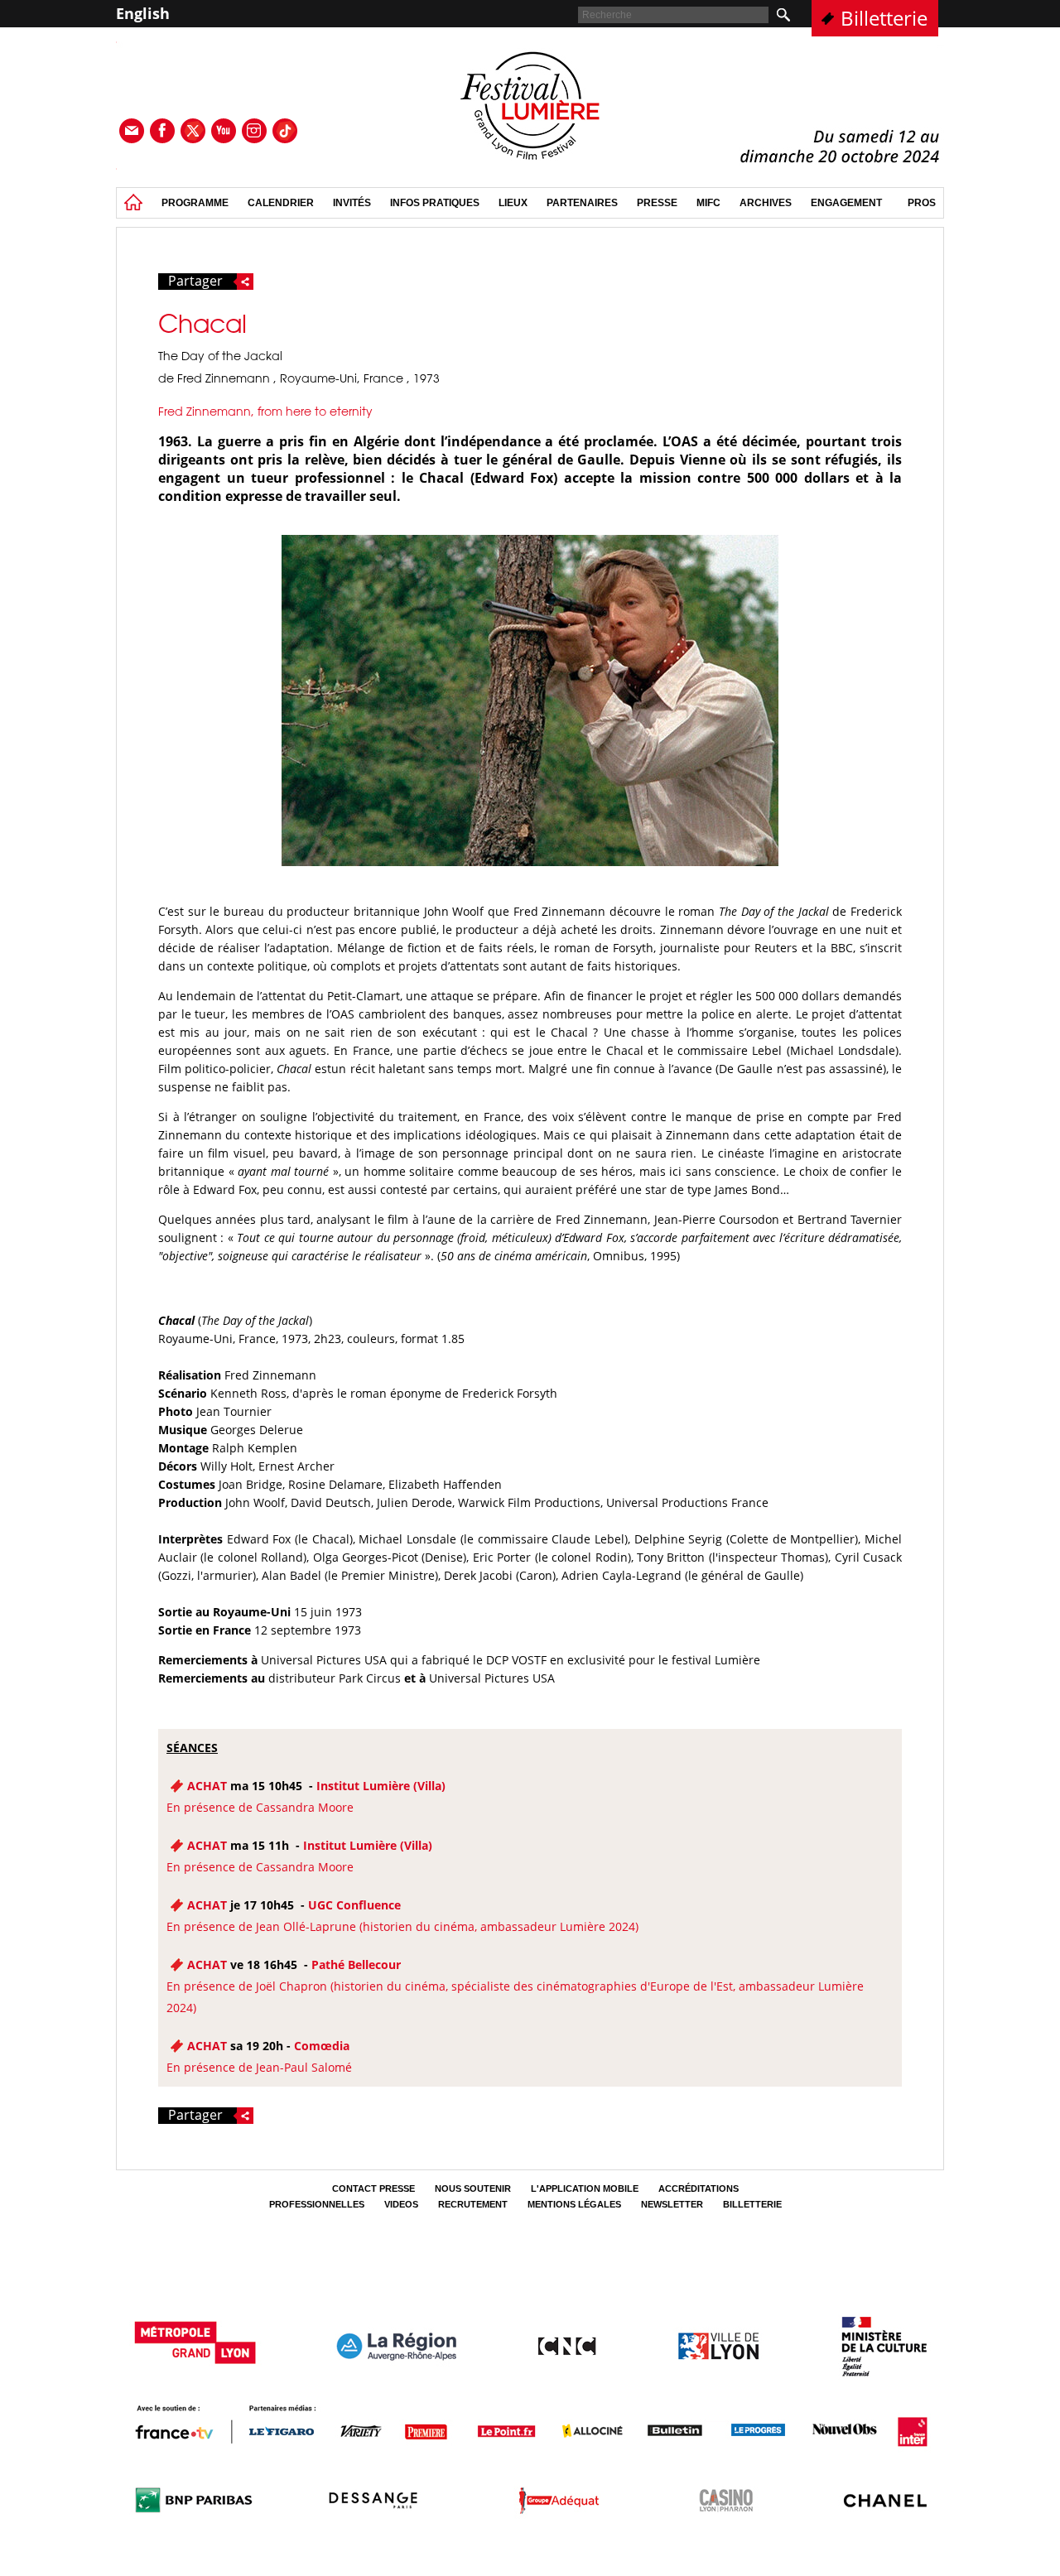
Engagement (846, 203)
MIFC (708, 203)
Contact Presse (373, 2188)
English (143, 13)
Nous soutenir (473, 2188)
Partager (195, 282)
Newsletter (672, 2204)
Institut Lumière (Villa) (381, 1786)
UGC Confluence (354, 1905)
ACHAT (207, 1786)
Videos (401, 2204)
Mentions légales (574, 2204)
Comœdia (322, 2046)
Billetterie (884, 18)
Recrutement (473, 2204)
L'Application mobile (585, 2188)
